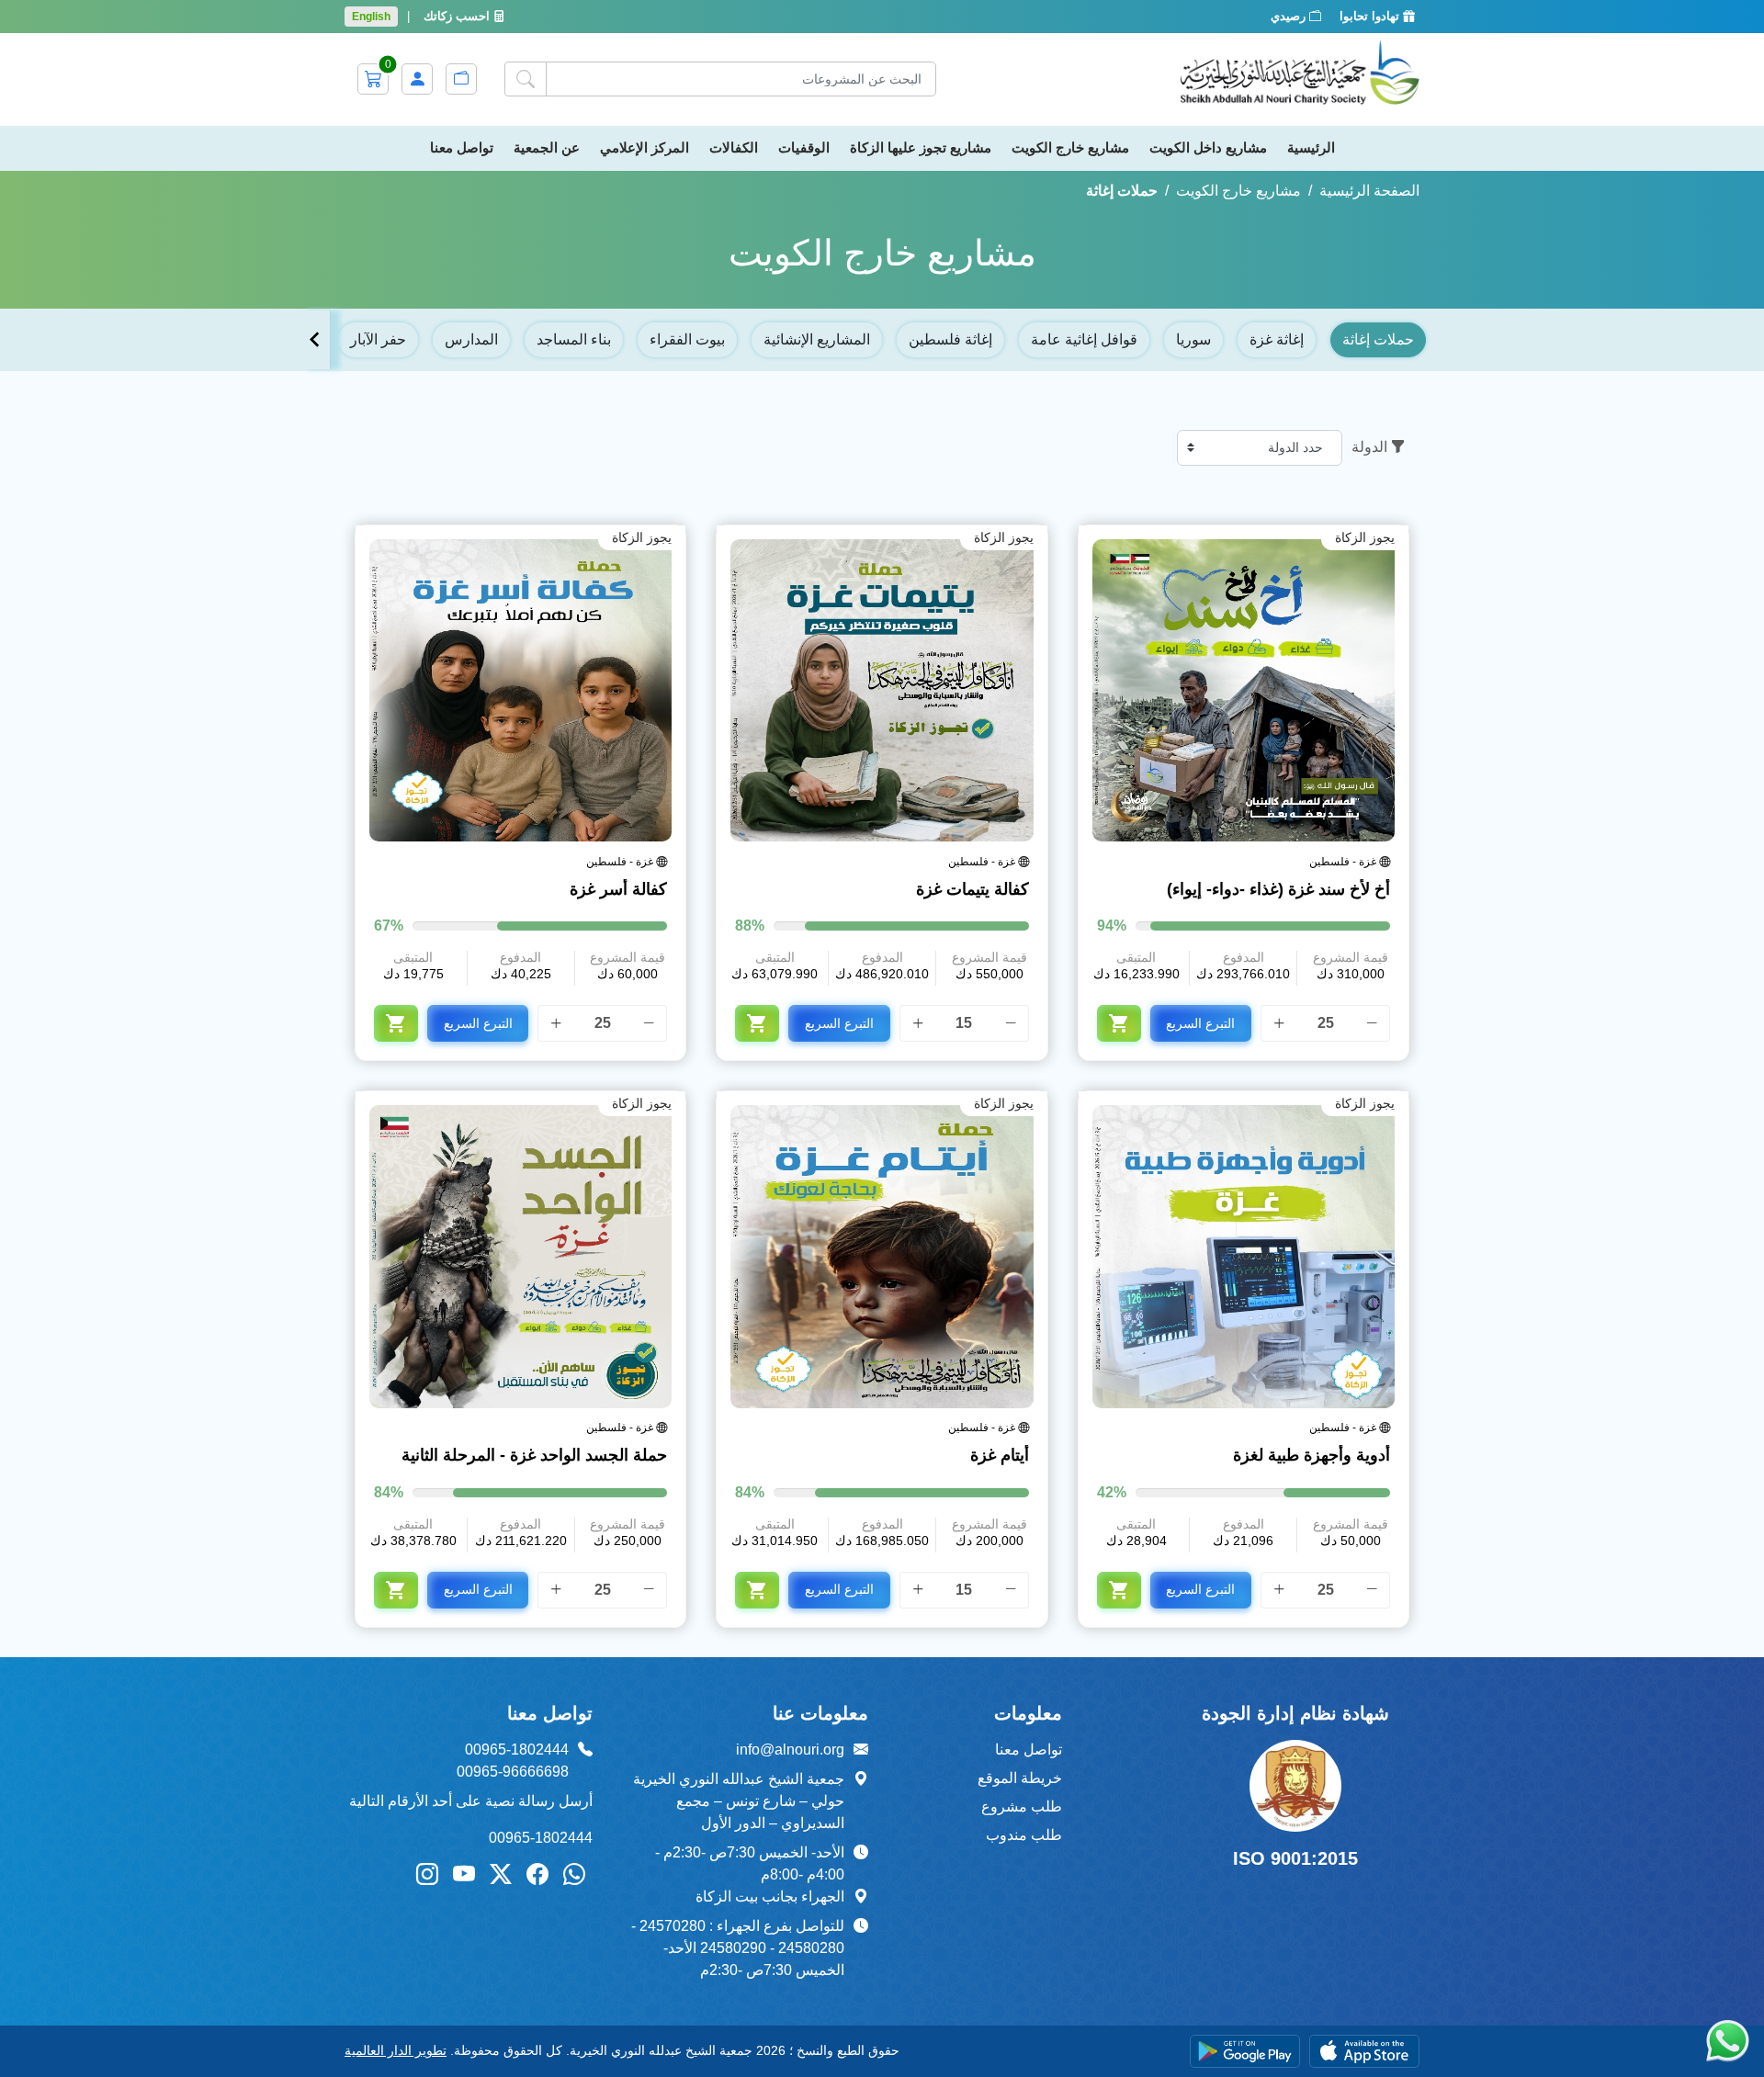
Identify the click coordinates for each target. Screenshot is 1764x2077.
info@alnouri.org (790, 1750)
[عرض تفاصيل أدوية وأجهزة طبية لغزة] (1244, 1256)
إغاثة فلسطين (950, 339)
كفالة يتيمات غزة (972, 889)
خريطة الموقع (1020, 1778)
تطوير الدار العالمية (396, 2050)
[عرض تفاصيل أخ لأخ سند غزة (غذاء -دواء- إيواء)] (1244, 690)
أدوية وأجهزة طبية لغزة (1312, 1455)
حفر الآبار (378, 339)
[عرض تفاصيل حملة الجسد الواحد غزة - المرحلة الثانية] (520, 1256)
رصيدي (1290, 16)
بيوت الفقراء (687, 339)
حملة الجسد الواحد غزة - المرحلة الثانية (534, 1455)
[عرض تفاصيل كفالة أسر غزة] (520, 690)
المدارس (471, 339)
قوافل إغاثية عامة (1084, 339)
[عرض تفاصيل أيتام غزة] (882, 1256)
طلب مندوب (1024, 1835)
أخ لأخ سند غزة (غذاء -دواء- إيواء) (1278, 889)
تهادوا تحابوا (1371, 16)
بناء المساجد (574, 339)
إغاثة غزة (1277, 339)
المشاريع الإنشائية (817, 339)
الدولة (1369, 447)
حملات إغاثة (1378, 339)
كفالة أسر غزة (618, 889)
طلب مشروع (1022, 1806)
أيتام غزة (999, 1455)
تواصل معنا (1029, 1750)
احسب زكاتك (458, 16)
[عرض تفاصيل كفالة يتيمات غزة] (882, 690)
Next (315, 340)
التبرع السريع (1200, 1023)
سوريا (1193, 339)
